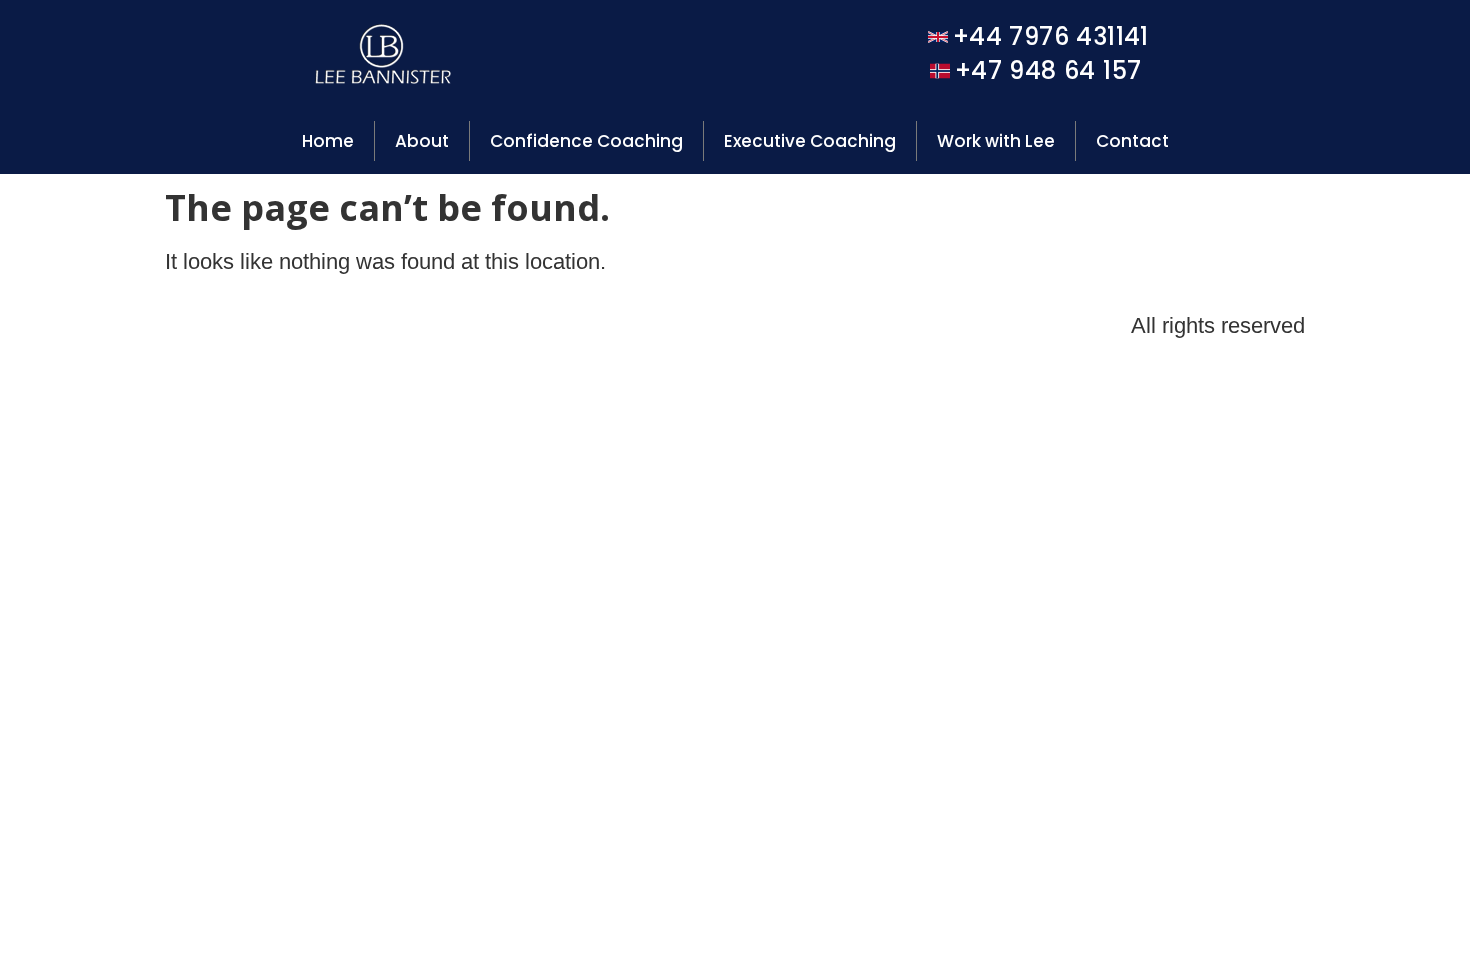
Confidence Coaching (586, 141)
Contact (1132, 141)
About (422, 141)
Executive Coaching (810, 141)
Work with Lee (996, 141)
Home (328, 141)
